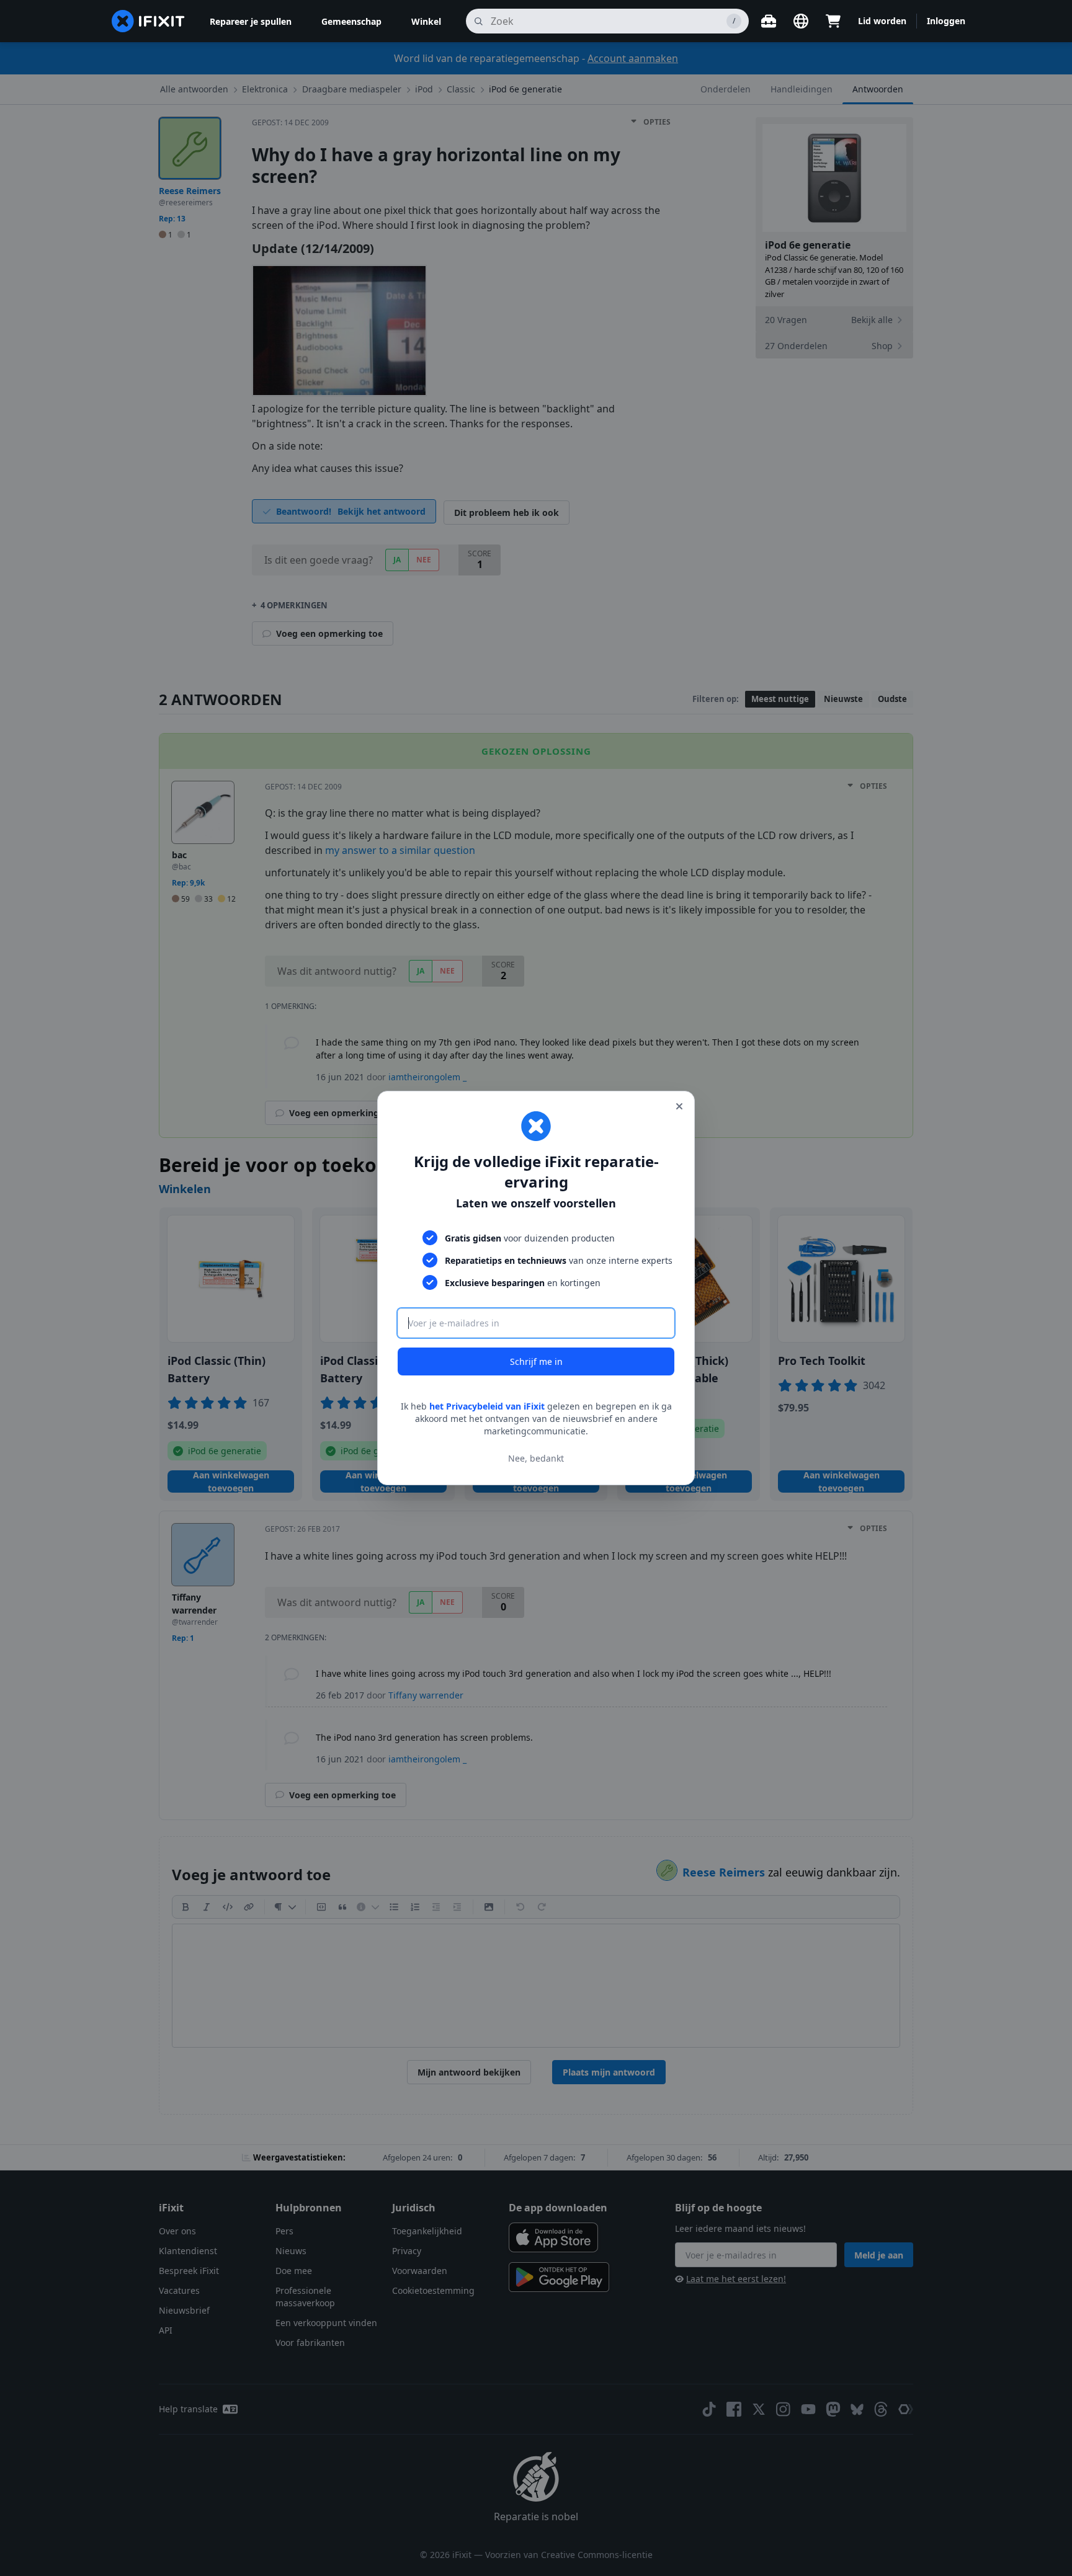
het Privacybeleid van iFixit (487, 1406)
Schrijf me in (536, 1361)
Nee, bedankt (536, 1458)
